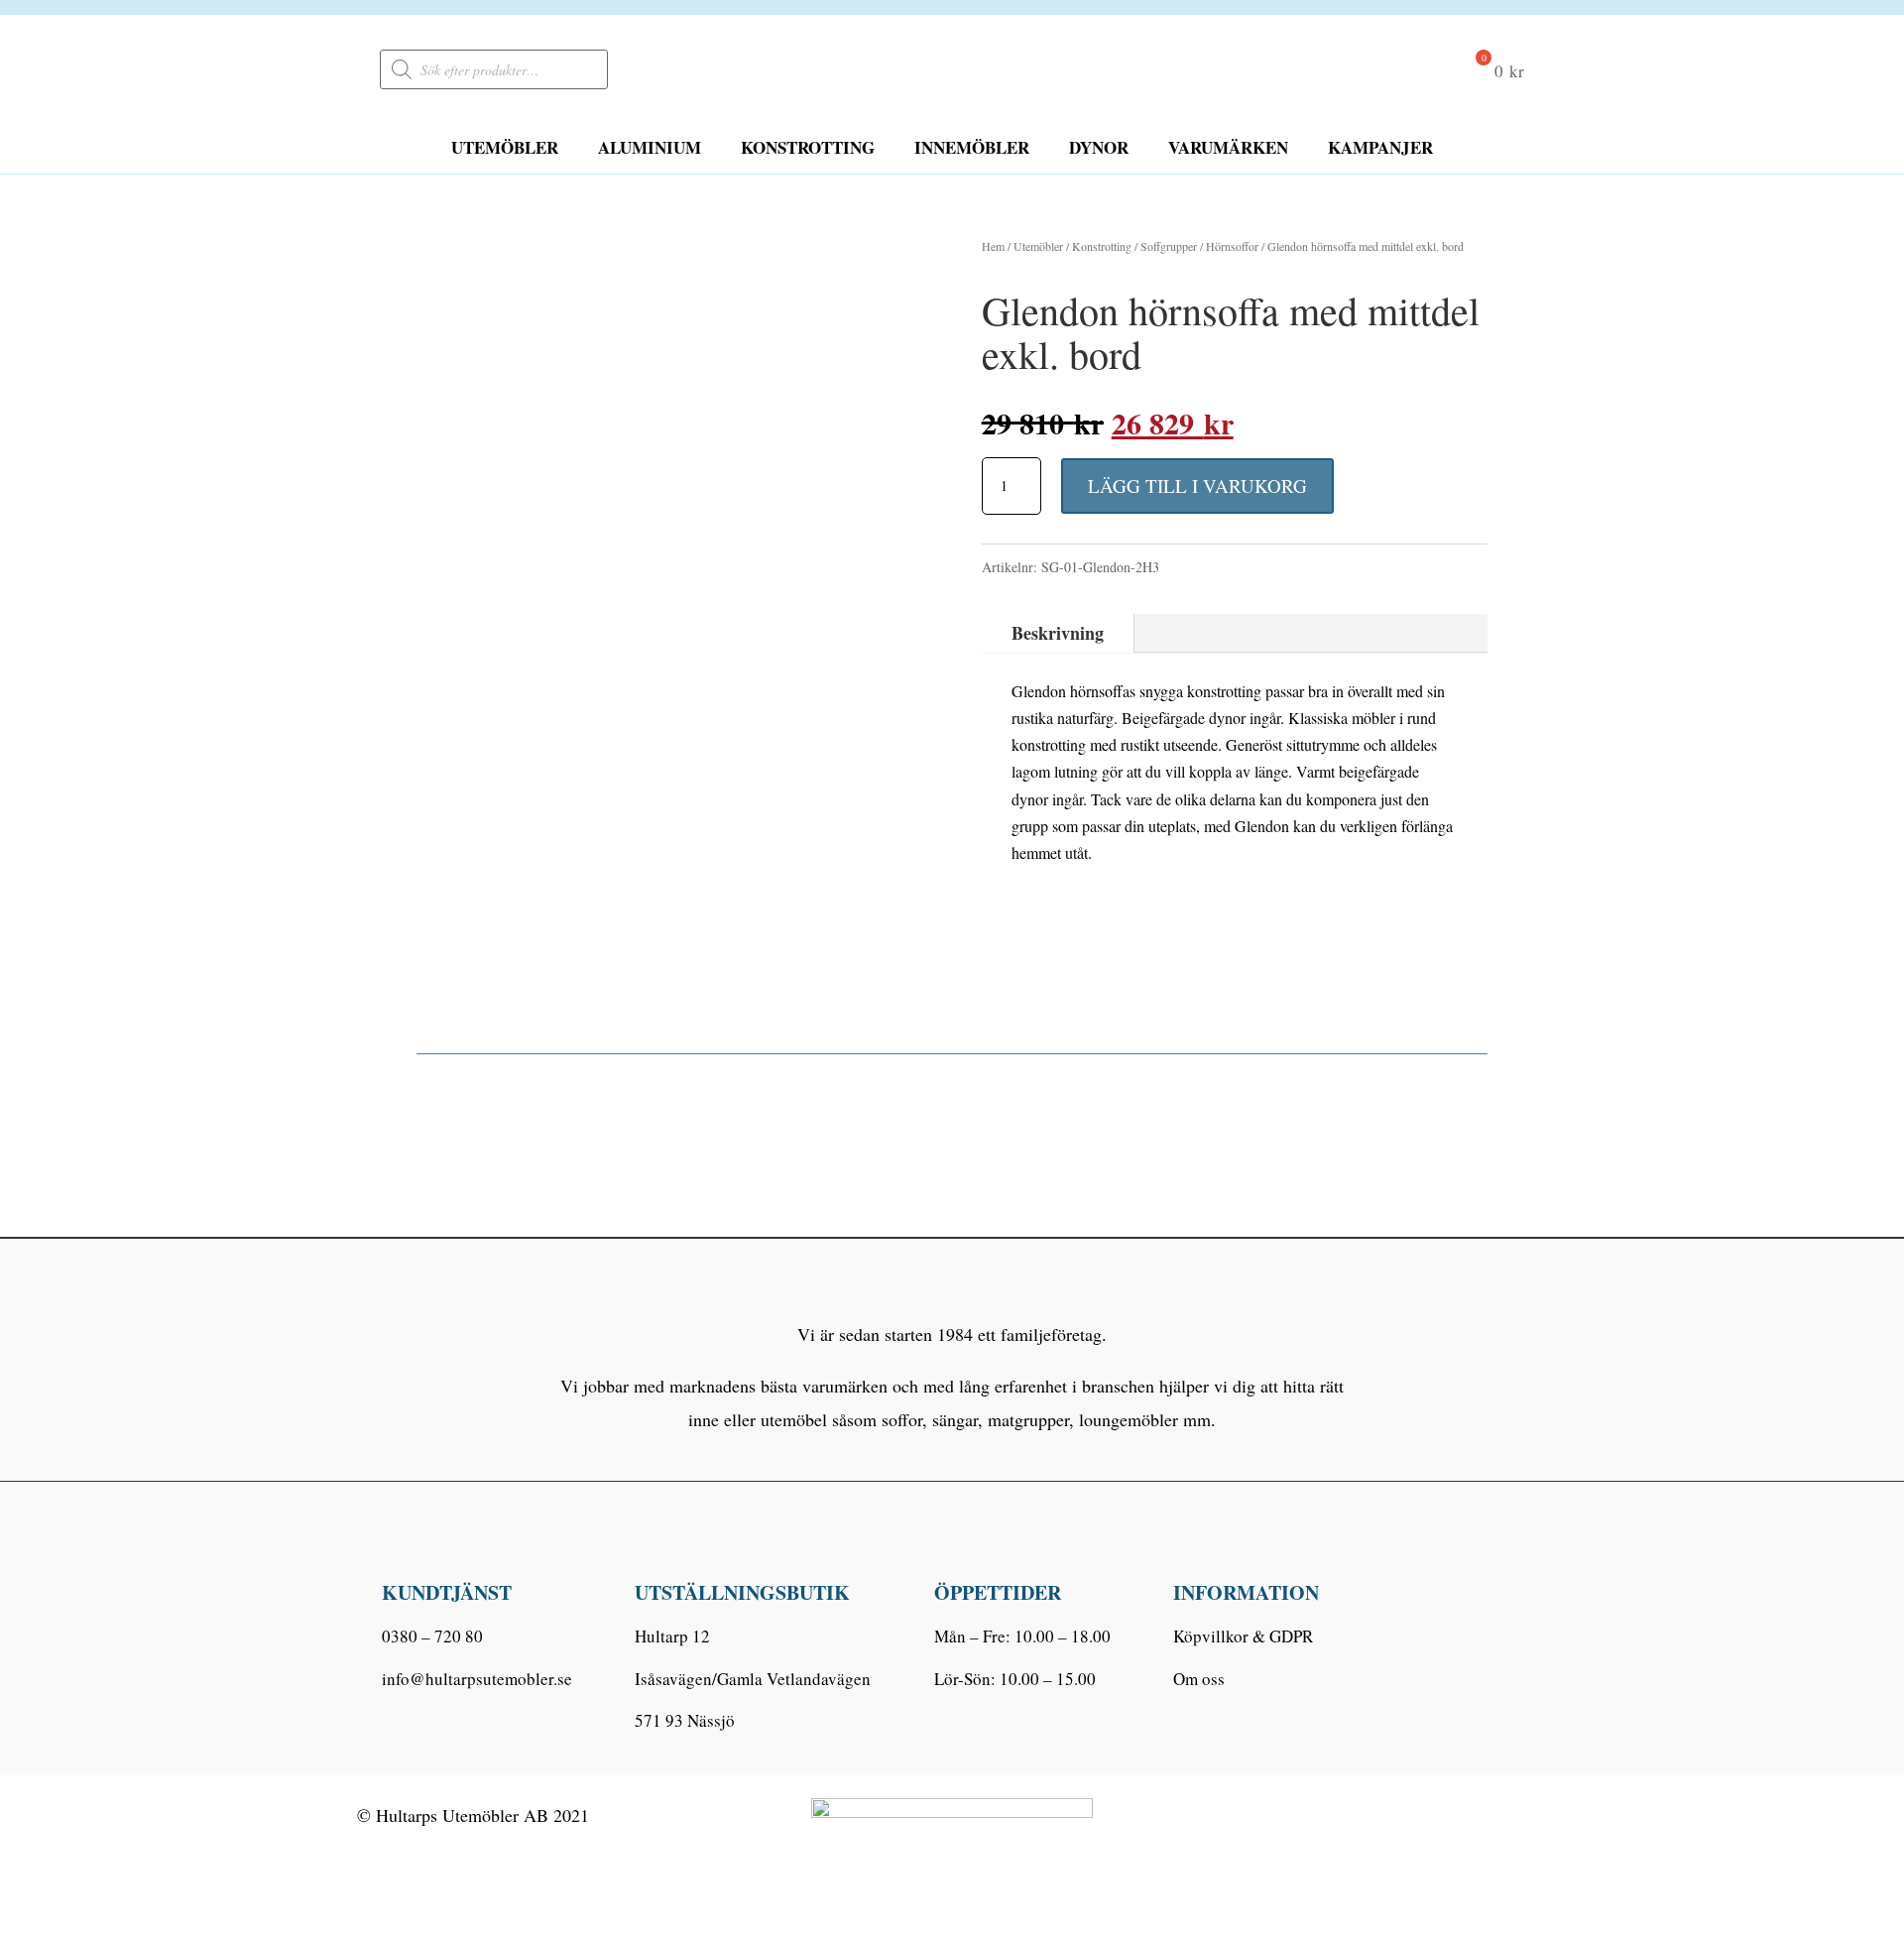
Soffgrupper (1169, 246)
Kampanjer (1380, 147)
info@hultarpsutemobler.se (477, 1679)
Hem (993, 246)
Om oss (1199, 1679)
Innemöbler (972, 147)
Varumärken (1228, 147)
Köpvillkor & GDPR (1243, 1636)
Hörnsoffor (1232, 246)
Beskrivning (1058, 633)
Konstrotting (808, 147)
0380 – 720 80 (432, 1636)
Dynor (1099, 147)
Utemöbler (505, 147)
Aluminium (650, 147)
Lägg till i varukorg (1197, 485)
